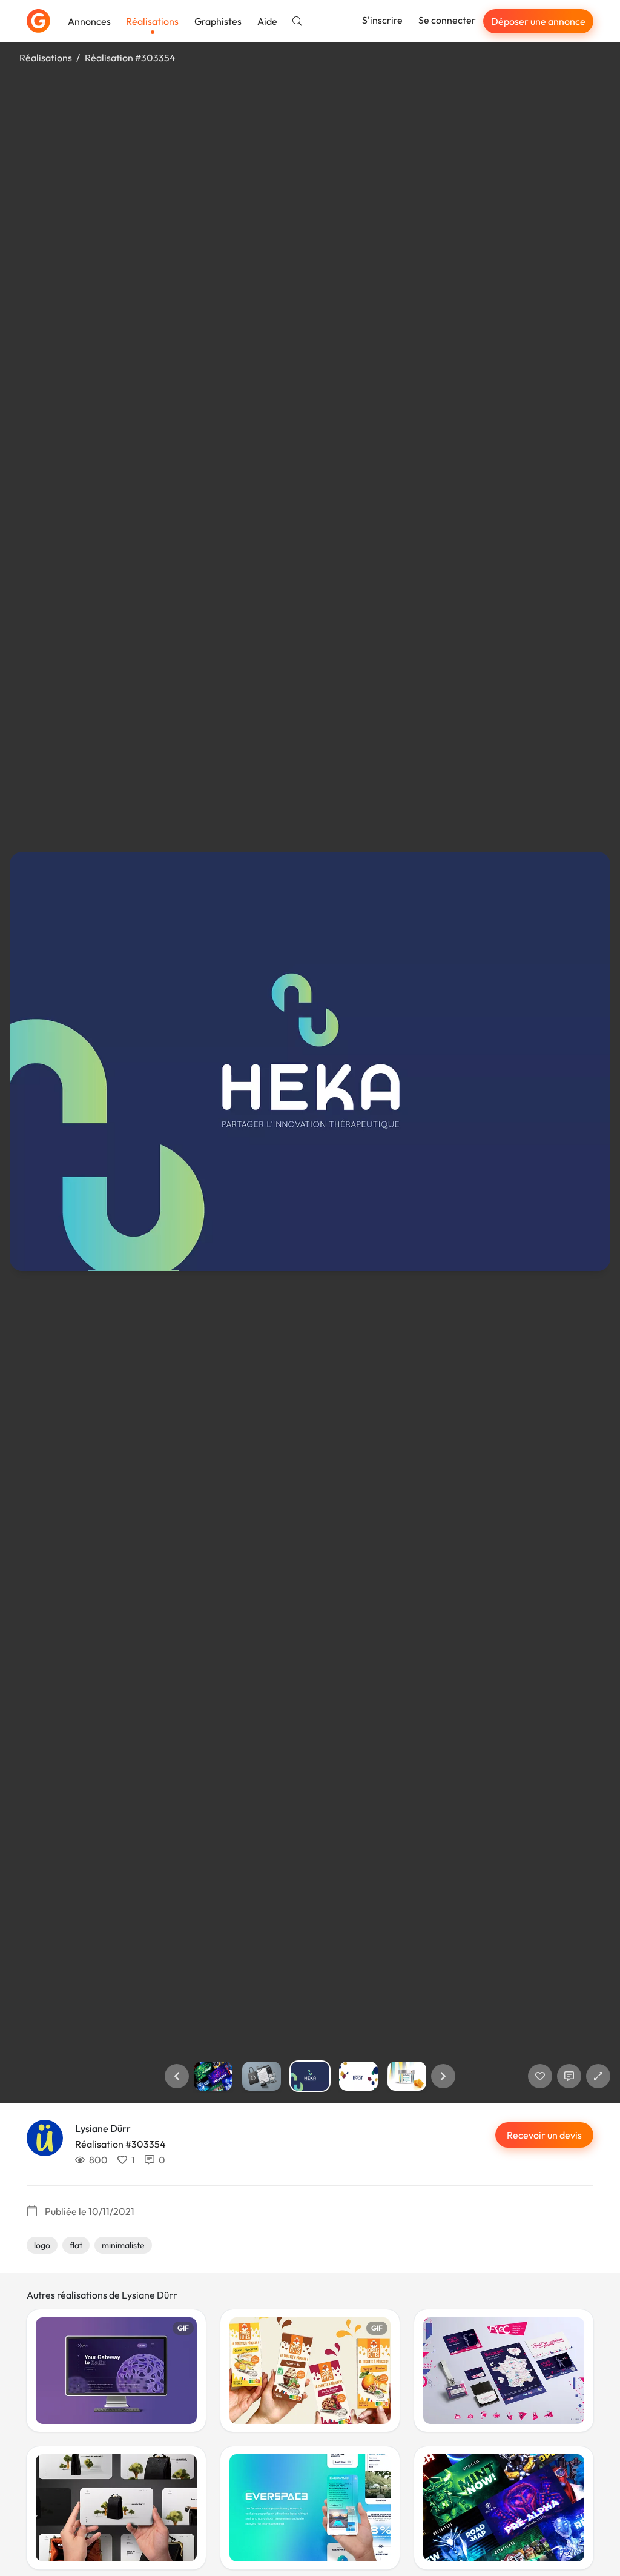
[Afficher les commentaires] (569, 2076)
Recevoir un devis (544, 2135)
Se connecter (447, 20)
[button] (177, 2076)
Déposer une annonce (538, 21)
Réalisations (152, 21)
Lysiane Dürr (103, 2128)
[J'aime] (540, 2076)
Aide (267, 21)
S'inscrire (382, 20)
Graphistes (218, 21)
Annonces (89, 21)
